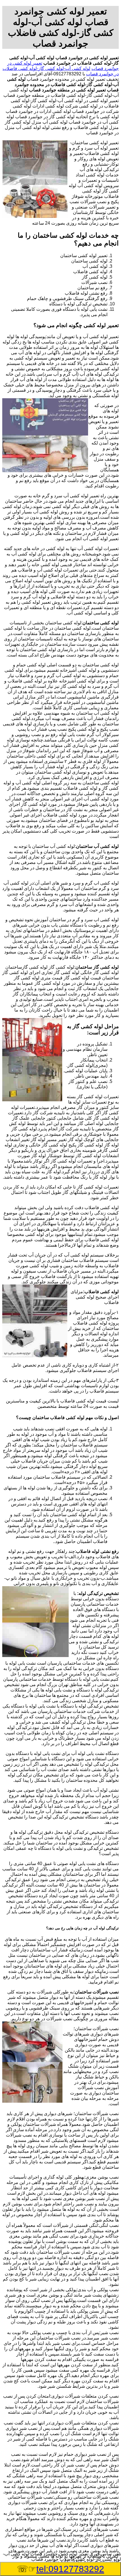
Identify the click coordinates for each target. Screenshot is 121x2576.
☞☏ (60, 2569)
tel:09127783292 (70, 2569)
